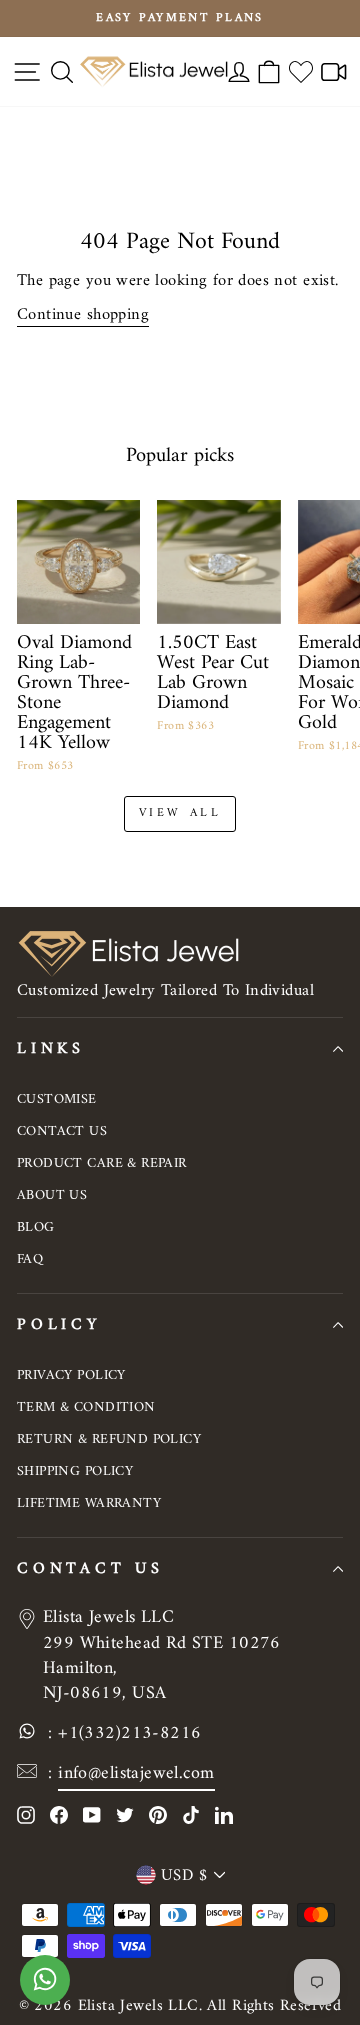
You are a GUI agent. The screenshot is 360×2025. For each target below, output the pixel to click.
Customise (57, 1099)
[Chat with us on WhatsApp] (45, 1990)
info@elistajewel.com (136, 1773)
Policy (59, 1325)
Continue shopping (83, 315)
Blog (36, 1227)
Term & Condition (86, 1407)
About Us (52, 1195)
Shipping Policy (75, 1471)
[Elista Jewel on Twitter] (125, 1814)
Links (51, 1049)
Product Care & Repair (102, 1163)
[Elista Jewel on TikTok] (191, 1814)
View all (180, 813)
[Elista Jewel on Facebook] (59, 1814)
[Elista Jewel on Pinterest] (158, 1814)
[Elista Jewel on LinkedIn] (224, 1814)
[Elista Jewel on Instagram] (26, 1814)
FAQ (30, 1259)
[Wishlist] (301, 71)
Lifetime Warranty (89, 1503)
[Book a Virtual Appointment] (334, 71)
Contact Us (62, 1131)
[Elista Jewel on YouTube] (92, 1814)
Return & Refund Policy (109, 1439)
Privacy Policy (71, 1375)
